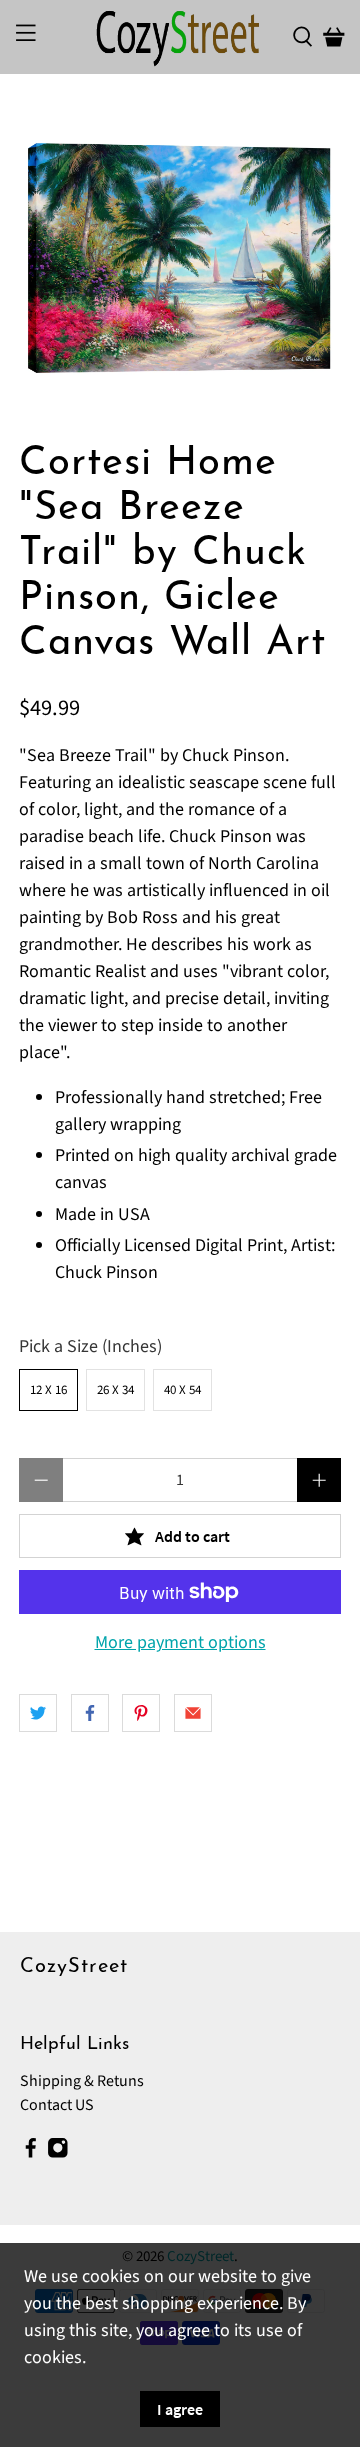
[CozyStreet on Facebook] (31, 2153)
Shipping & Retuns (82, 2081)
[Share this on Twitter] (38, 1713)
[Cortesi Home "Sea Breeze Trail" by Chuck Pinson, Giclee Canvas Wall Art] (180, 258)
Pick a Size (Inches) (90, 1346)
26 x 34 (115, 1390)
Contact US (57, 2105)
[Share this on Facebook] (90, 1713)
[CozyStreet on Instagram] (58, 2153)
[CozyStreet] (180, 37)
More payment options (180, 1643)
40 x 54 (182, 1390)
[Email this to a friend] (193, 1713)
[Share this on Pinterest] (141, 1713)
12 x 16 (48, 1390)
